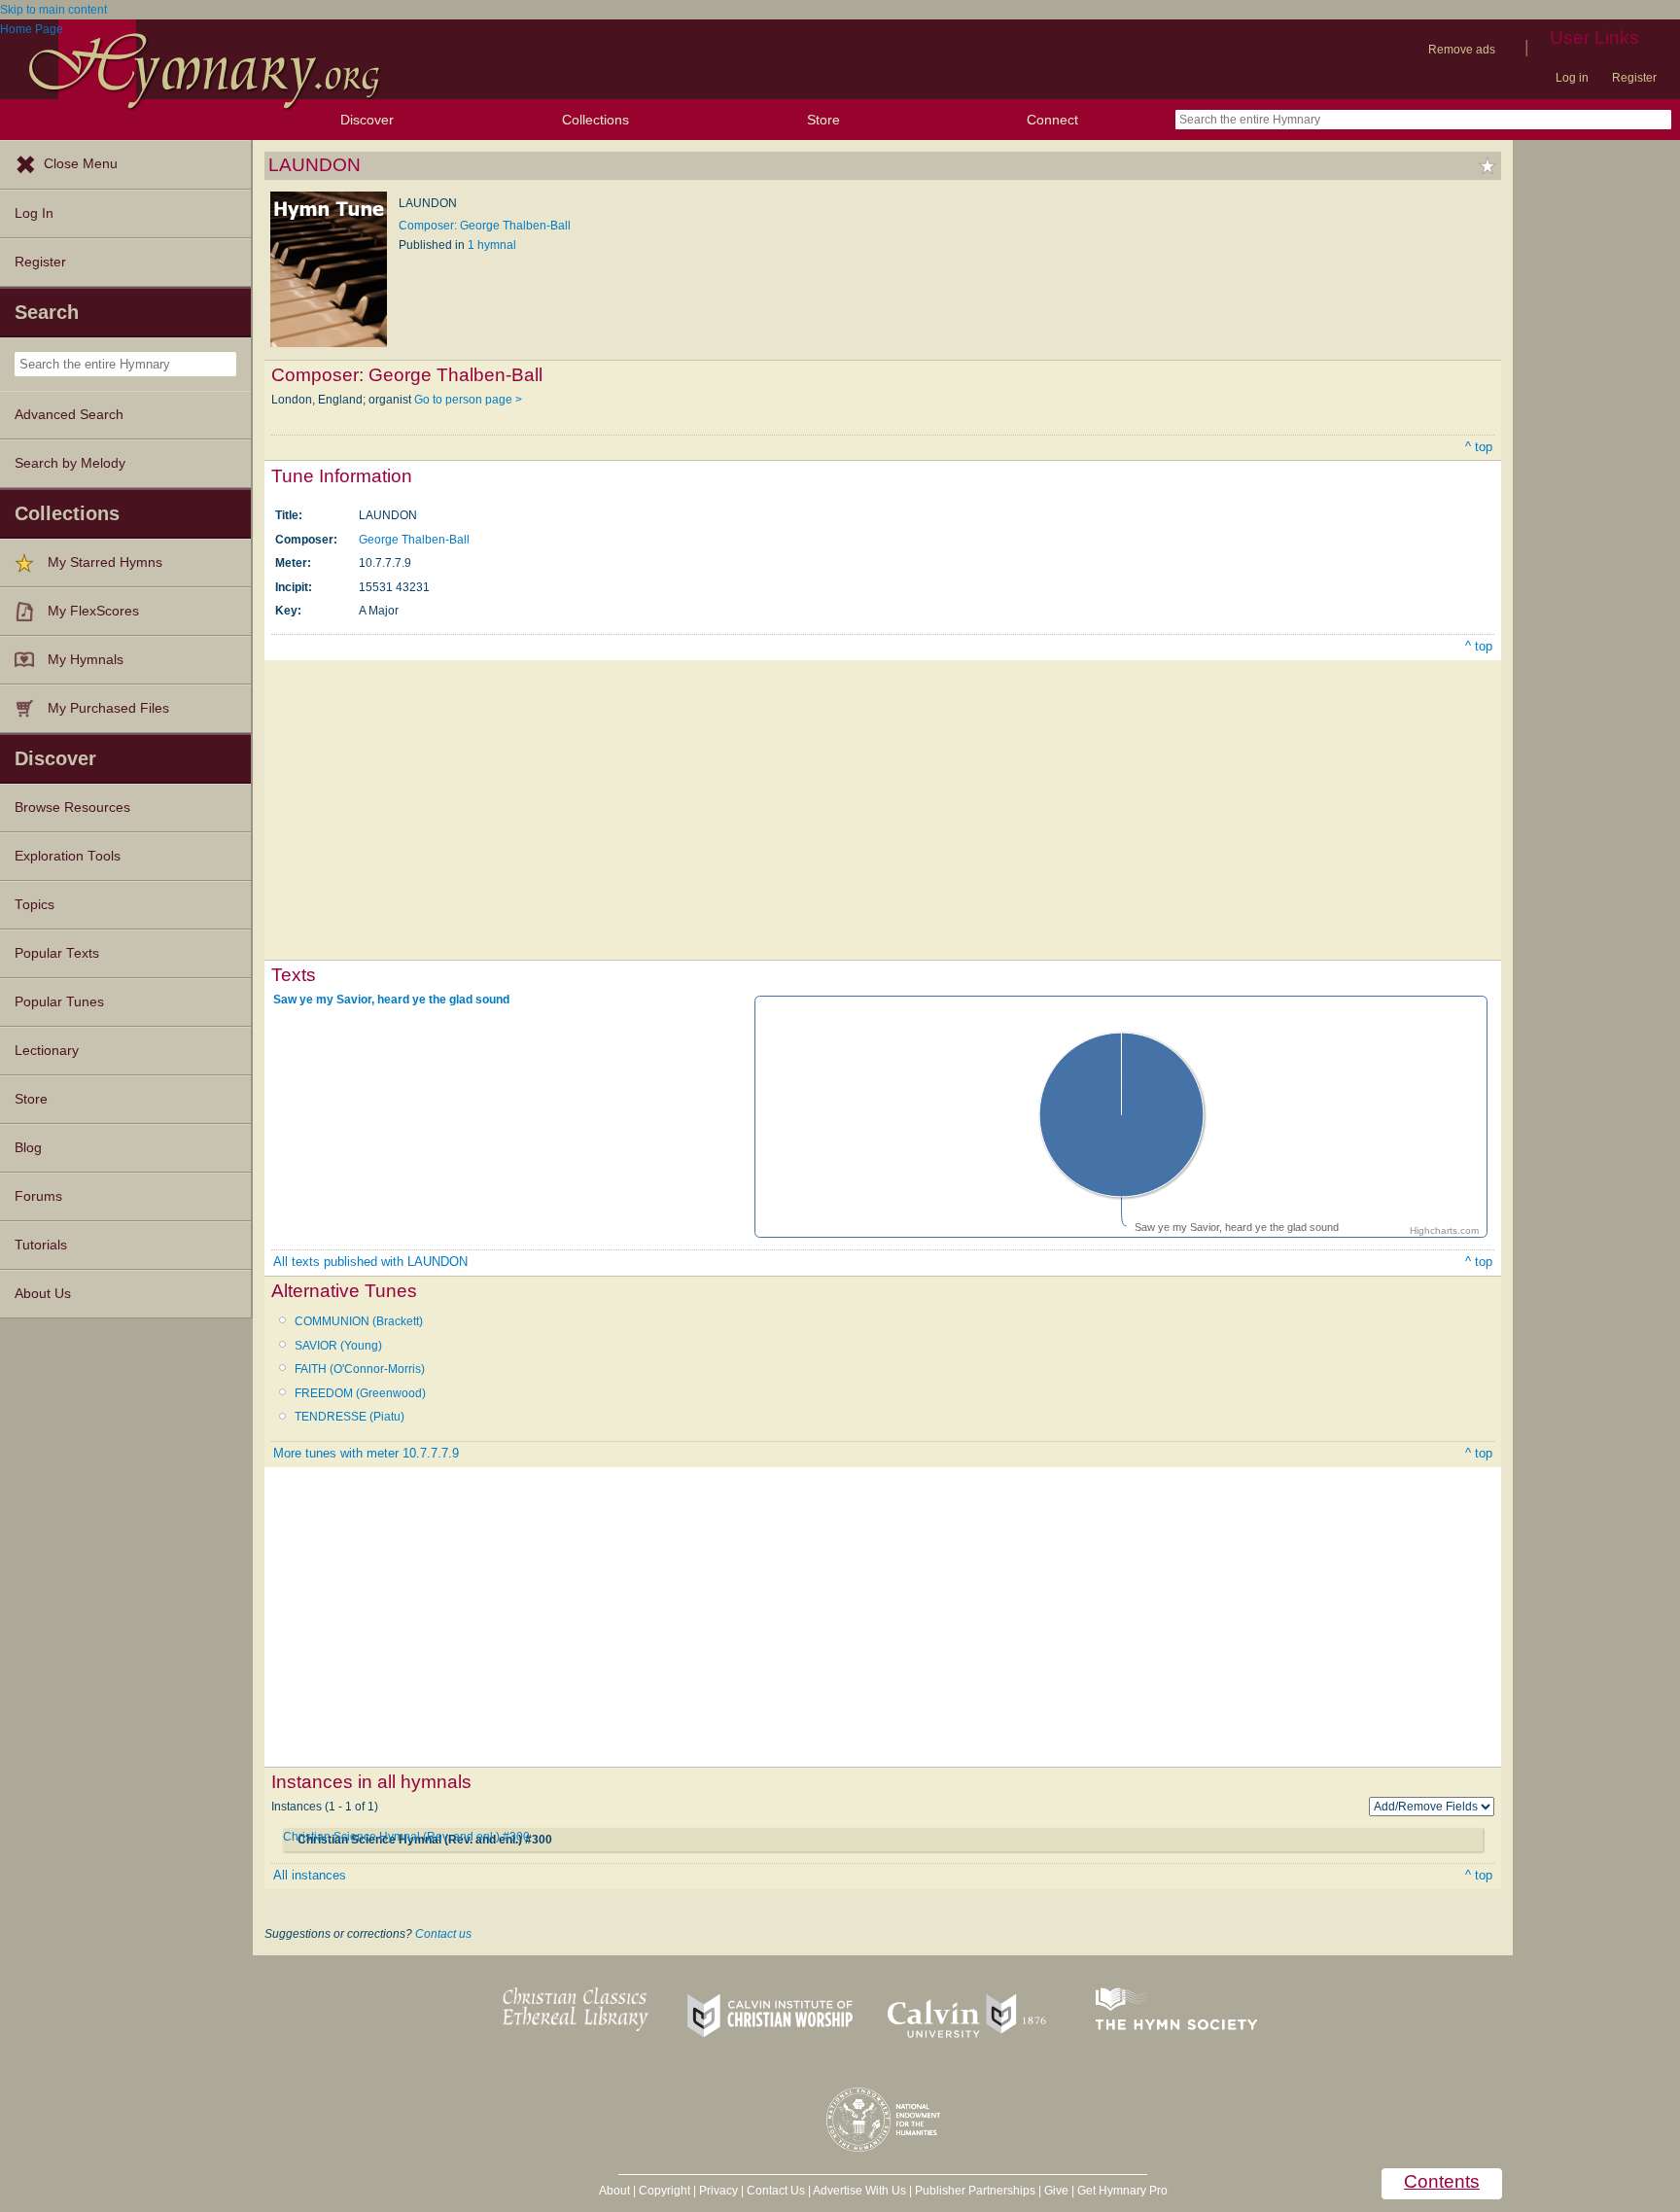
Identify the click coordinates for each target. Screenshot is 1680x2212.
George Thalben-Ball (414, 540)
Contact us (443, 1934)
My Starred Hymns (105, 562)
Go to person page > (468, 400)
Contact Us (776, 2191)
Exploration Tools (68, 856)
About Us (43, 1294)
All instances (310, 1875)
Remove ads (1462, 50)
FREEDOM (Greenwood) (360, 1393)
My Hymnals (86, 660)
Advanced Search (69, 415)
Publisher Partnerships (975, 2191)
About (614, 2191)
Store (823, 120)
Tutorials (41, 1245)
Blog (28, 1148)
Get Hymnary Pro (1122, 2191)
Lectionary (47, 1051)
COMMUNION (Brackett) (359, 1321)
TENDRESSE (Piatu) (350, 1417)
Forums (38, 1196)
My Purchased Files (108, 708)
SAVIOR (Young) (338, 1346)
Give (1056, 2191)
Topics (35, 905)
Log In (34, 213)
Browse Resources (72, 808)
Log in (1572, 78)
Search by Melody (70, 463)
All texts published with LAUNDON (370, 1262)
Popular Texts (57, 953)
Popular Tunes (59, 1002)
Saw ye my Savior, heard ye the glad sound (391, 1000)
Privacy (718, 2191)
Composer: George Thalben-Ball (485, 226)
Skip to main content (53, 10)
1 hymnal (492, 245)
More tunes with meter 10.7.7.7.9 (366, 1453)
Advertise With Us (859, 2191)
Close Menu (81, 164)
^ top (1479, 447)
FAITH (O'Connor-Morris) (360, 1369)
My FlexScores (93, 611)
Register (1634, 78)
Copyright (665, 2191)
